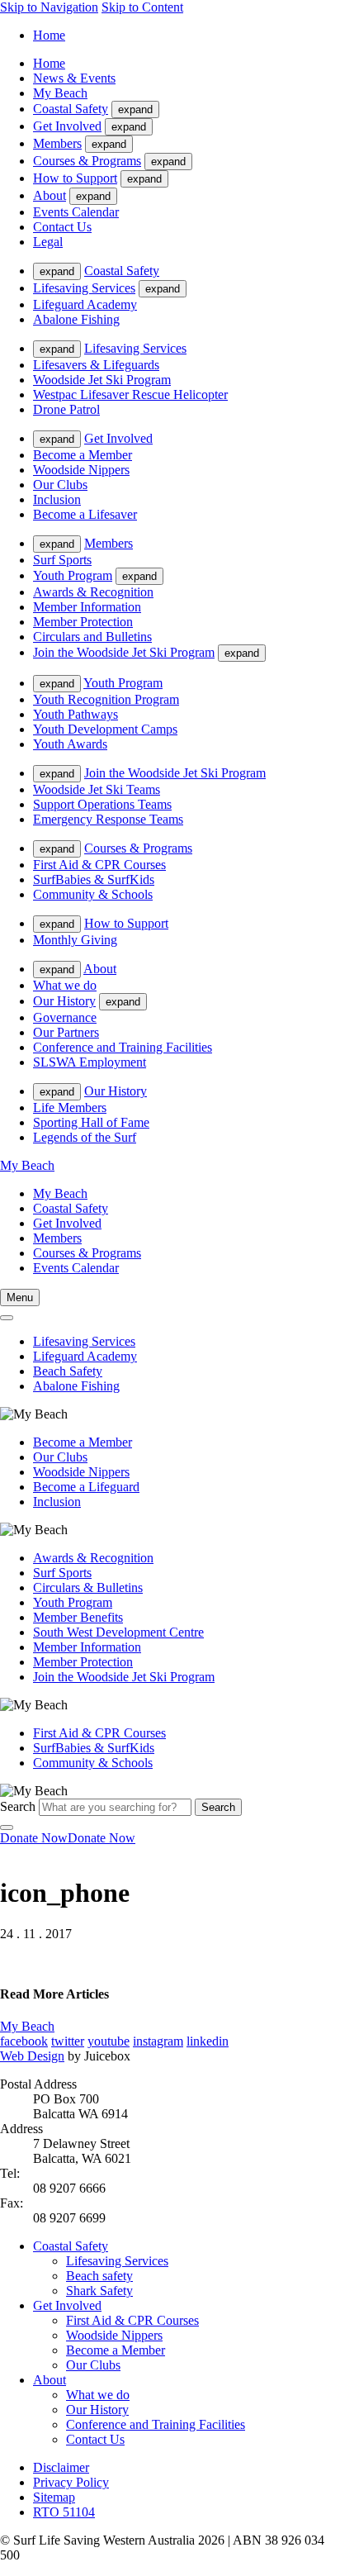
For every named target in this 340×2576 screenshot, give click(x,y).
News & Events (74, 78)
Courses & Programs (87, 161)
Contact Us (62, 227)
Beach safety (99, 2276)
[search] (7, 1318)
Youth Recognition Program (106, 699)
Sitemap (54, 2497)
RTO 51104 (64, 2512)
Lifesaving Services (84, 288)
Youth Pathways (76, 714)
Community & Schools (93, 894)
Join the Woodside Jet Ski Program (124, 652)
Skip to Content (142, 7)
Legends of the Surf (85, 1137)
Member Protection (83, 622)
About (50, 195)
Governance (65, 1017)
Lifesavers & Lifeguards (96, 365)
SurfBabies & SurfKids (94, 879)
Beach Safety (68, 1371)
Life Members (70, 1107)
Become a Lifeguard (86, 1487)
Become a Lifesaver (85, 514)
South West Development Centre (118, 1632)
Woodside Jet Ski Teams (97, 789)
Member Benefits (78, 1617)
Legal (48, 242)
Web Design (32, 2056)
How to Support (75, 178)
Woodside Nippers (81, 470)
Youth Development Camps (105, 729)
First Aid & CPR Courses (99, 865)
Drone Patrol (66, 409)
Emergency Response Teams (108, 819)
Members (57, 143)
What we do (65, 985)
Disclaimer (61, 2467)
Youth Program (73, 575)
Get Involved (67, 126)
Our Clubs (60, 485)
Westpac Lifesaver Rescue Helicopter (130, 394)
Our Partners (66, 1032)
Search (18, 1806)
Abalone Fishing (76, 319)
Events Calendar (76, 212)
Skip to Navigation (49, 7)
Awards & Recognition (93, 592)
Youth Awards (70, 744)
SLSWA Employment (90, 1062)
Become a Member (83, 455)
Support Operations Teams (102, 804)
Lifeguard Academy (85, 304)
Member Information (87, 607)
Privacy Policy (71, 2482)
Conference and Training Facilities (123, 1047)
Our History (64, 1001)
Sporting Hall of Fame (91, 1122)
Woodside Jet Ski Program (102, 380)
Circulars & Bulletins (88, 1587)
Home (49, 35)
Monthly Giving (75, 940)
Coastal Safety (71, 109)
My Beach (60, 93)
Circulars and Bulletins (92, 637)
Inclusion (57, 499)
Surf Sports (62, 560)
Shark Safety (99, 2291)
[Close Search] (7, 1827)
